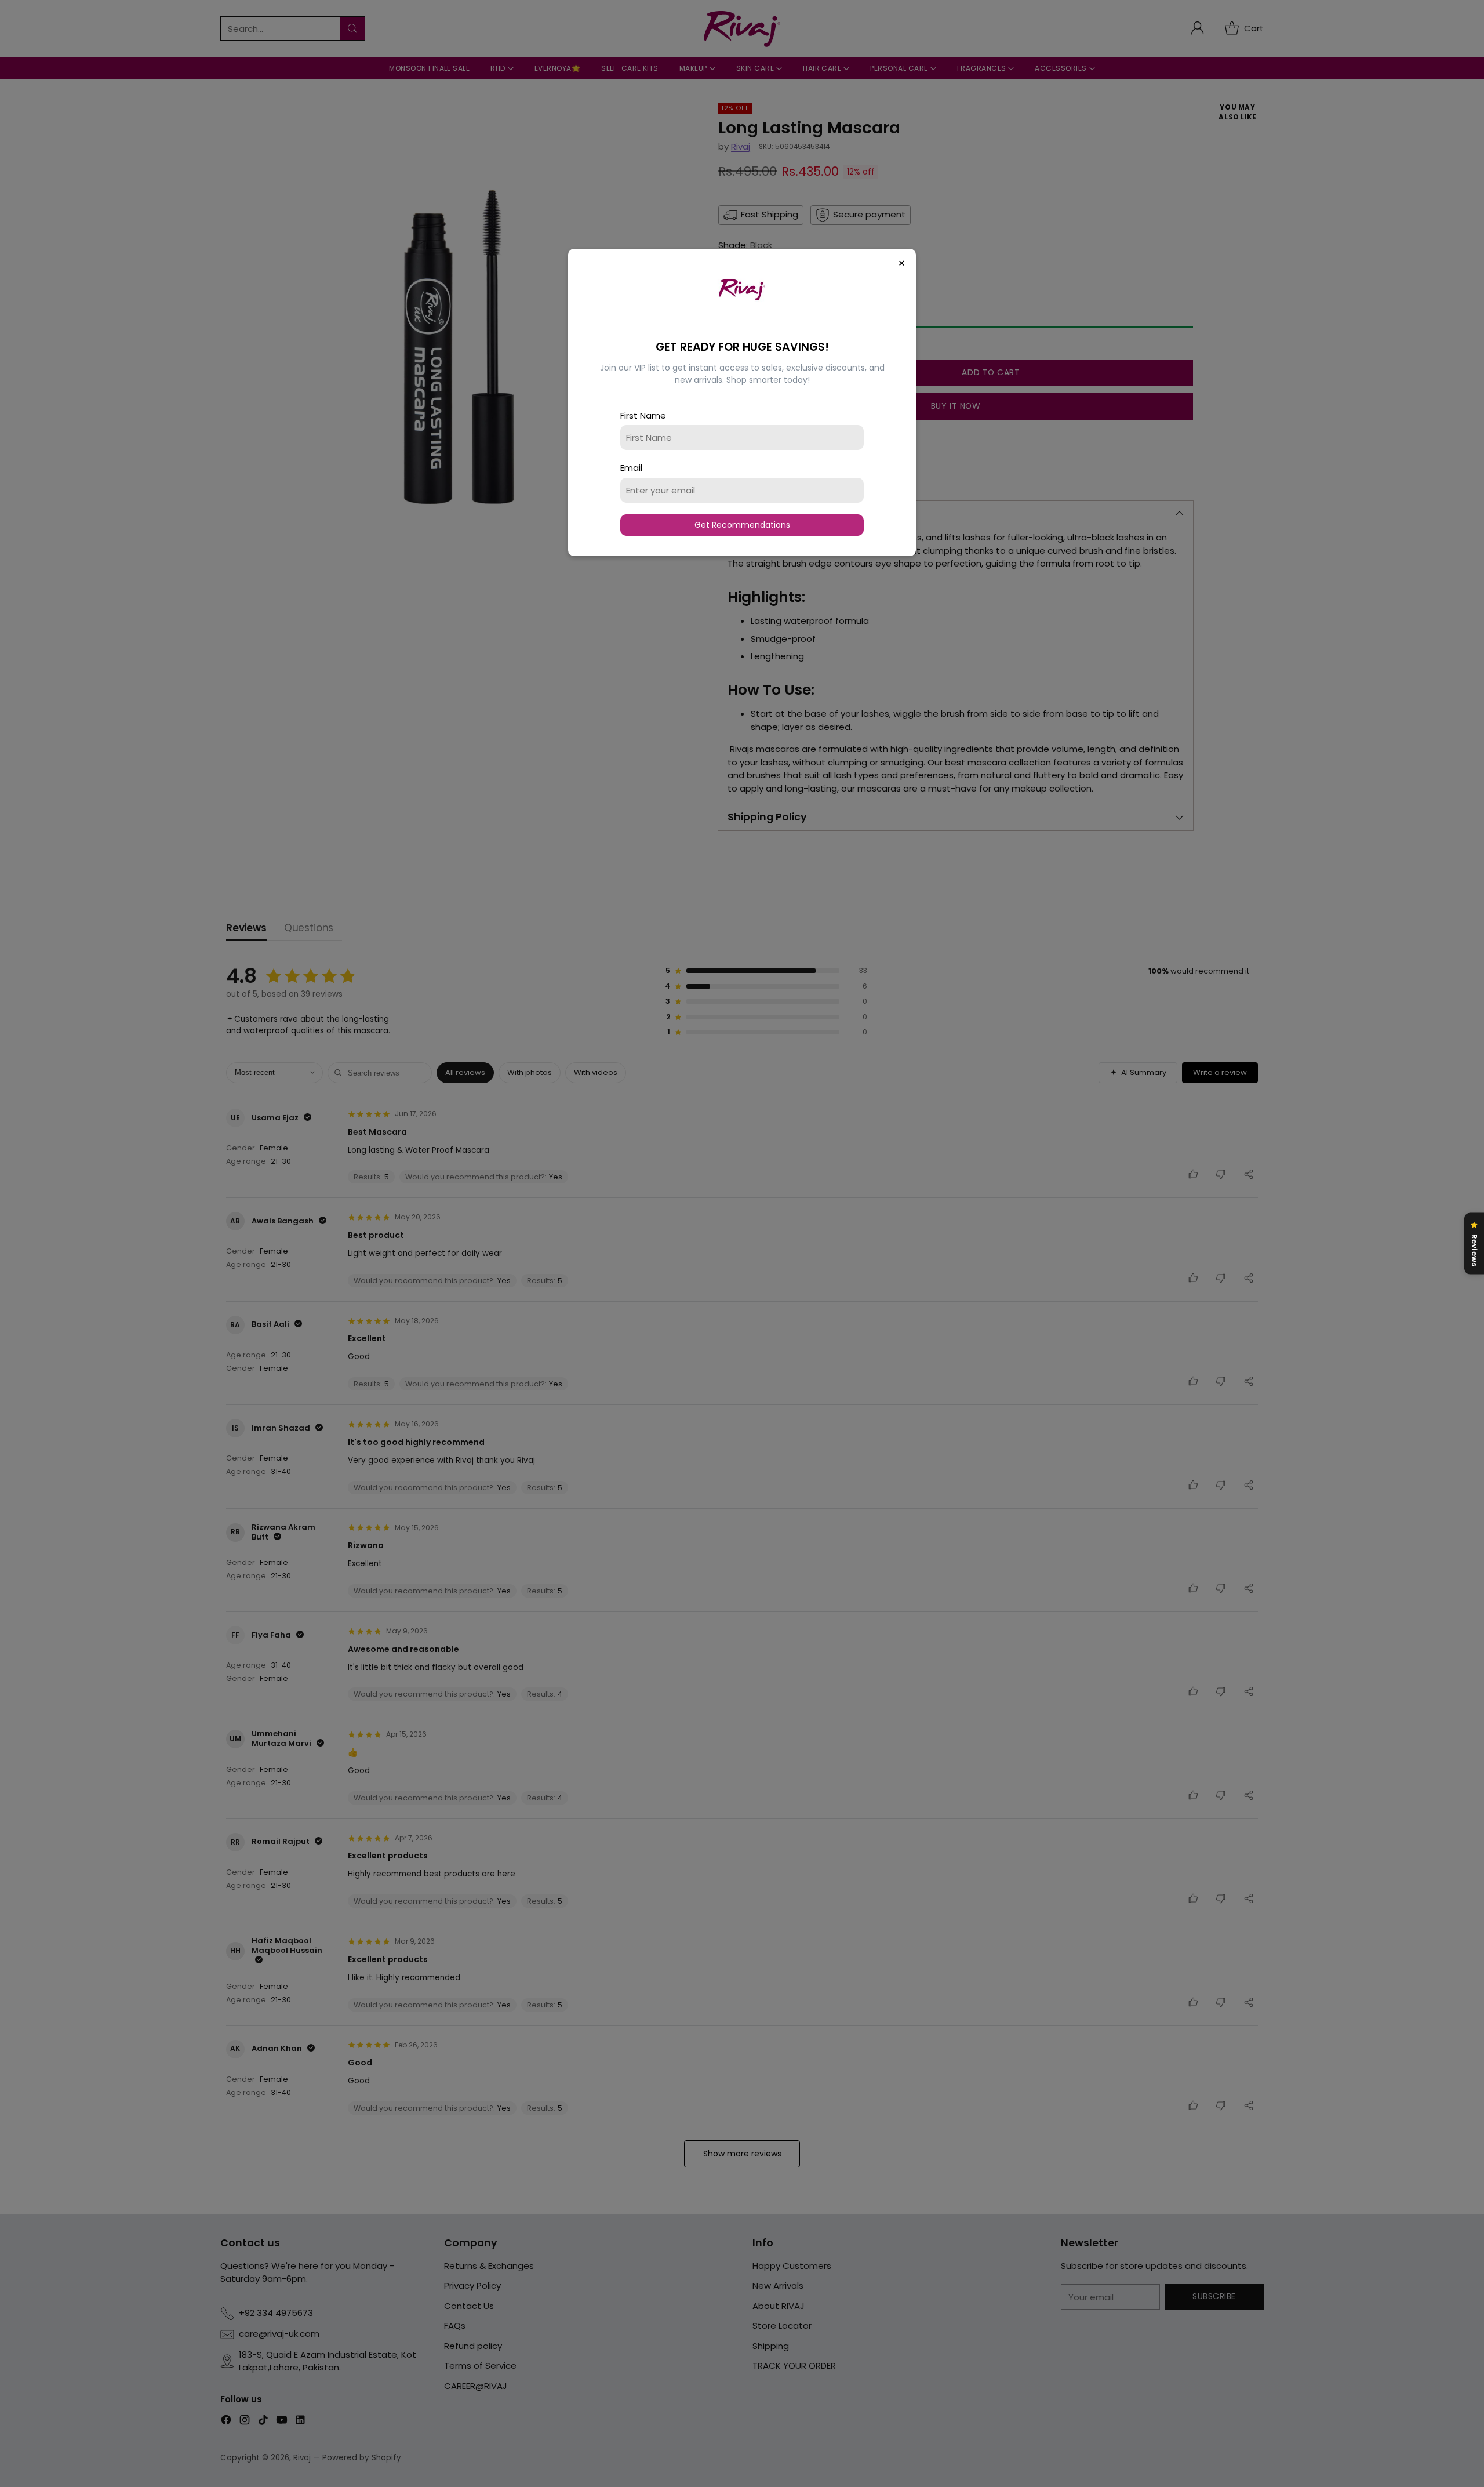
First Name (643, 415)
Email (631, 468)
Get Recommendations (742, 525)
